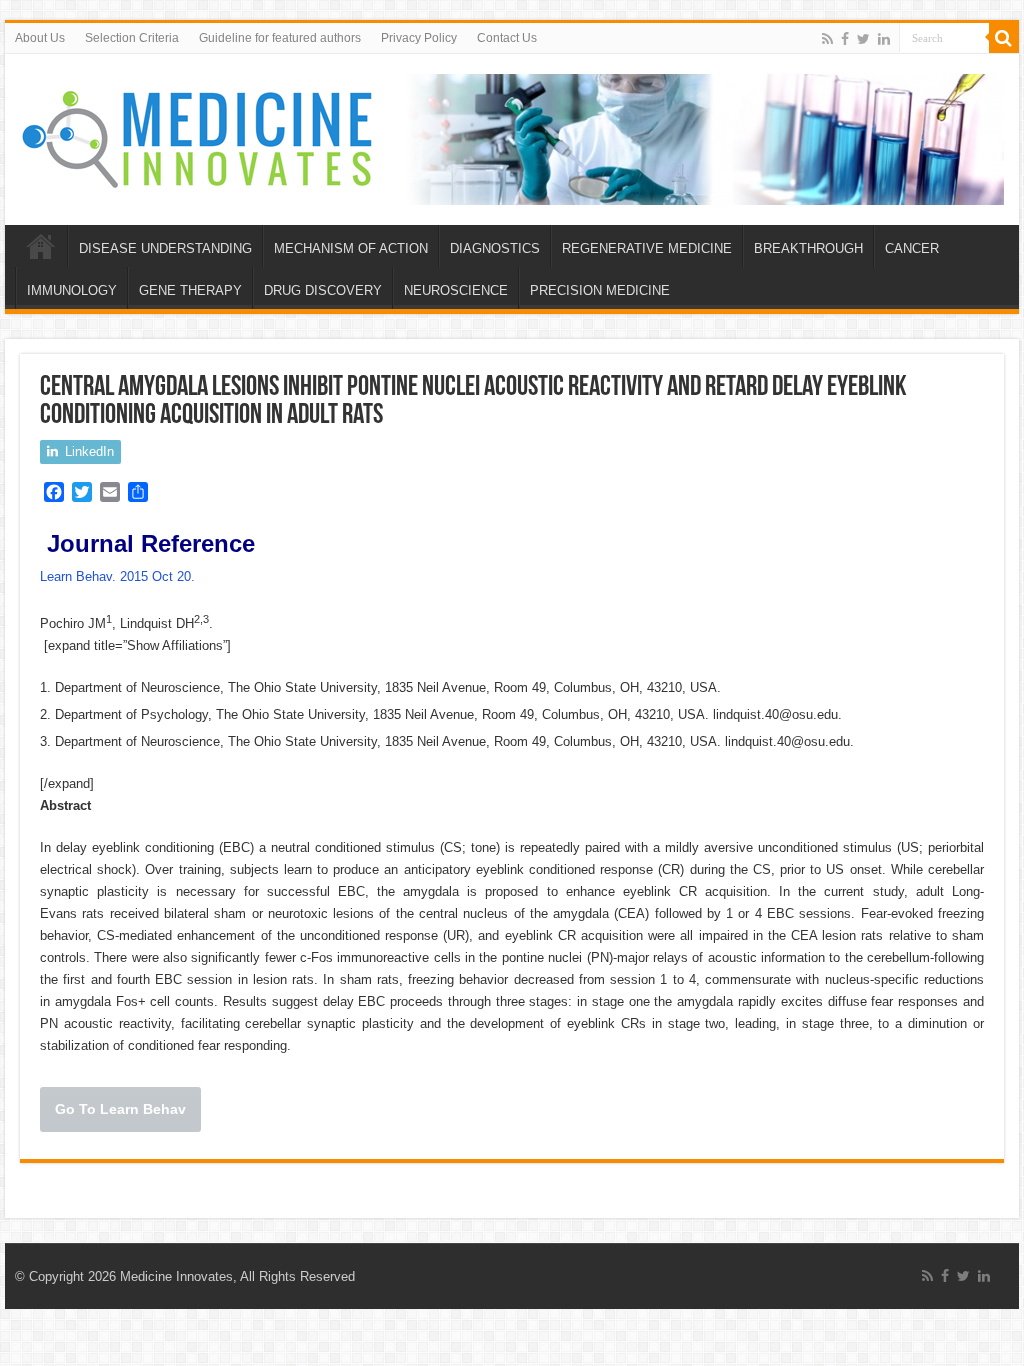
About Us (40, 38)
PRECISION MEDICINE (600, 290)
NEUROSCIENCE (456, 290)
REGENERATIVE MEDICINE (647, 248)
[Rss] (827, 39)
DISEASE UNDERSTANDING (165, 248)
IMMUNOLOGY (72, 290)
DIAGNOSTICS (495, 248)
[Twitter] (863, 39)
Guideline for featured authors (280, 38)
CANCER (912, 248)
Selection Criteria (132, 38)
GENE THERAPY (190, 290)
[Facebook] (845, 39)
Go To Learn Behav (120, 1109)
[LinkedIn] (884, 39)
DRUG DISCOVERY (323, 290)
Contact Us (507, 38)
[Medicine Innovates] (199, 135)
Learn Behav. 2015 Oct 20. (119, 576)
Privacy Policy (419, 38)
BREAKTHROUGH (808, 248)
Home (41, 246)
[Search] (1004, 38)
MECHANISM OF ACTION (351, 248)
